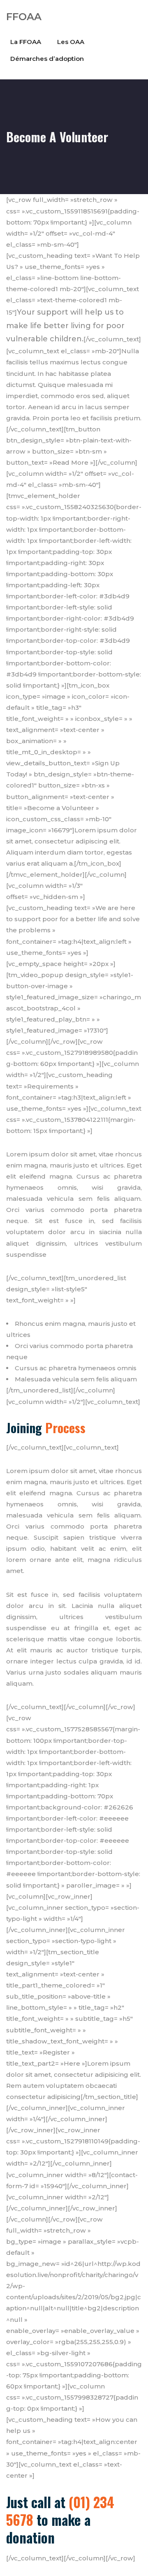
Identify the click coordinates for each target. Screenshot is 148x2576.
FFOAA (24, 17)
